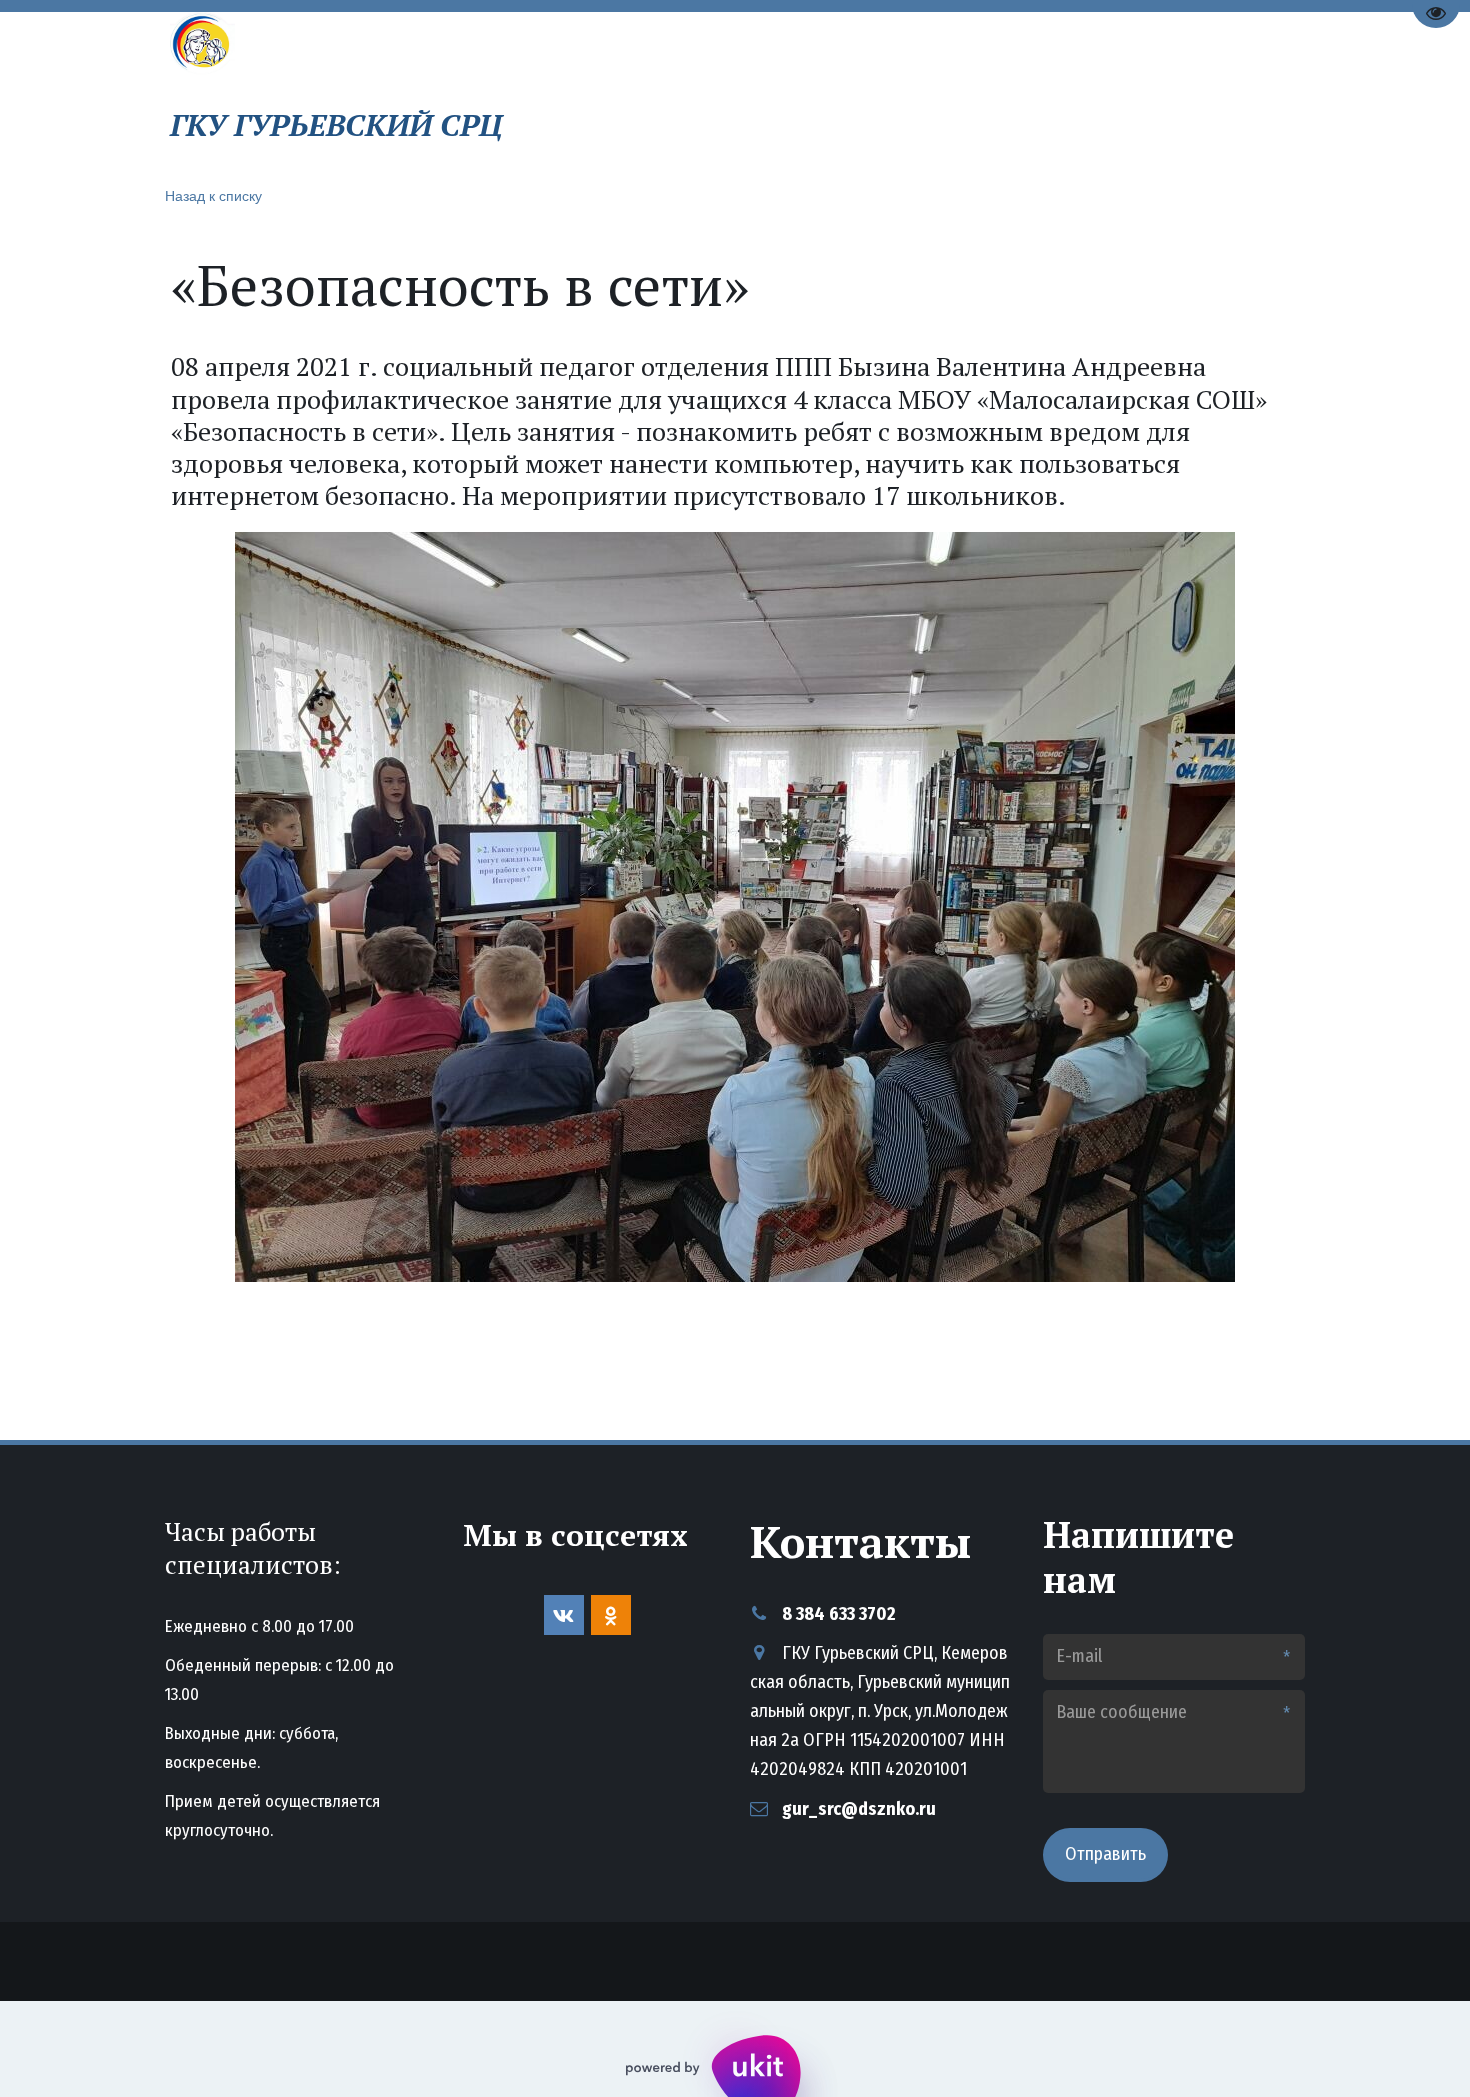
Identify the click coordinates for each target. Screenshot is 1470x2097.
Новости (894, 92)
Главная (682, 92)
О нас (780, 92)
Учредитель (1148, 92)
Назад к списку (213, 195)
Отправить (1105, 1854)
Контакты (1015, 92)
